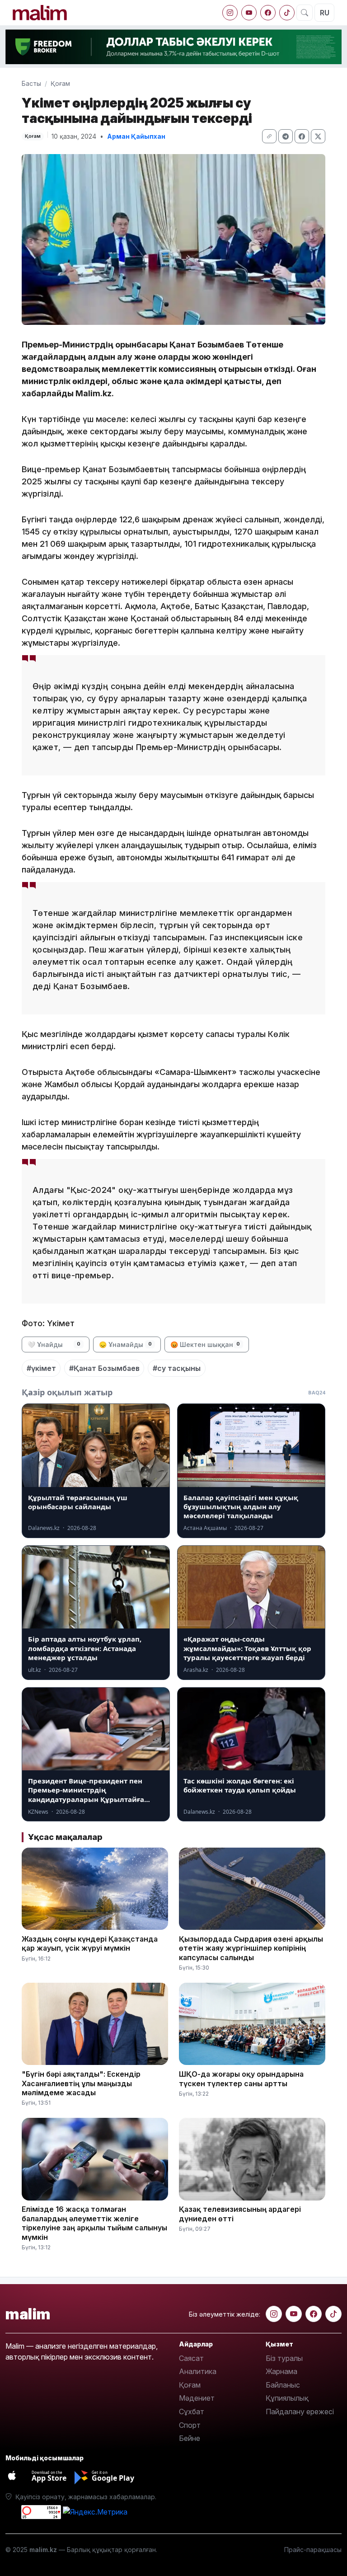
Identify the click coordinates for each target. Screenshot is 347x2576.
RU (325, 13)
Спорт (190, 2425)
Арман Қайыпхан (136, 136)
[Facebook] (268, 13)
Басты (31, 83)
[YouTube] (249, 13)
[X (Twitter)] (318, 136)
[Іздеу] (305, 13)
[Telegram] (286, 136)
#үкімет (41, 1368)
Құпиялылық (287, 2398)
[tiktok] (287, 13)
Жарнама (281, 2371)
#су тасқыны (177, 1368)
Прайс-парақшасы (313, 2550)
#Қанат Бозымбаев (104, 1368)
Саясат (191, 2358)
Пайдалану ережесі (300, 2412)
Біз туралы (284, 2358)
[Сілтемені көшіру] (269, 136)
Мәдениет (197, 2398)
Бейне (190, 2438)
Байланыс (283, 2385)
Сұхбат (192, 2412)
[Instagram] (230, 13)
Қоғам (60, 83)
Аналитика (198, 2371)
